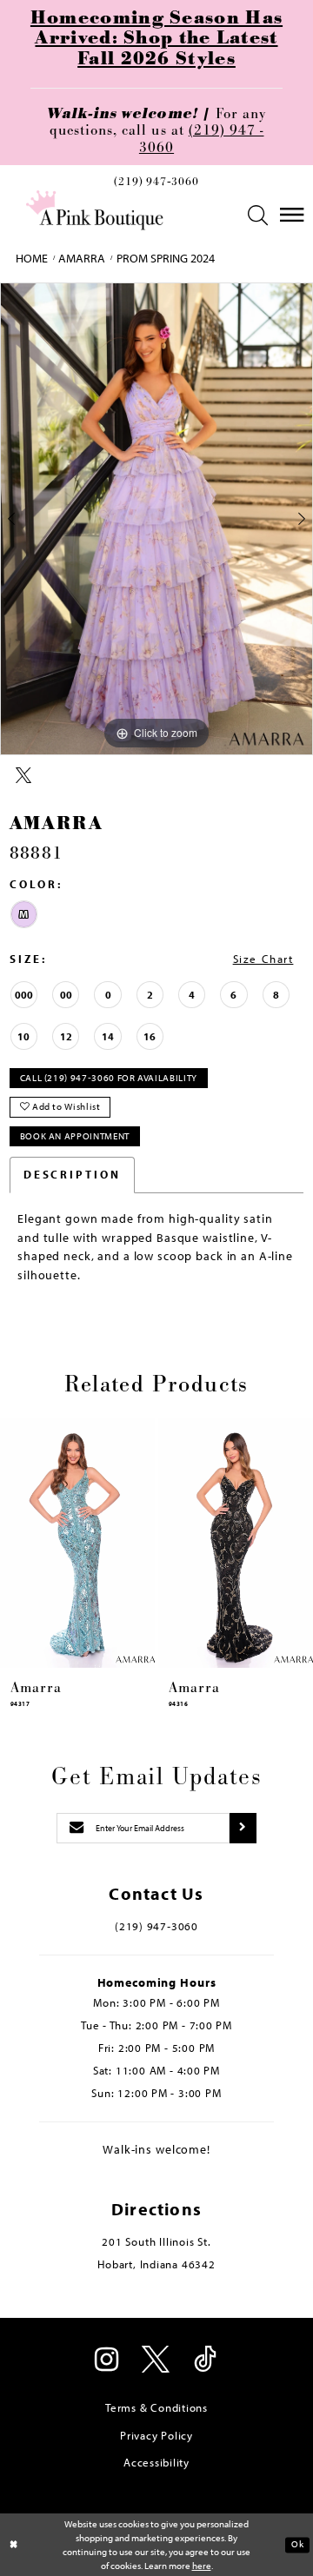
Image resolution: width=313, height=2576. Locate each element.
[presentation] (77, 1543)
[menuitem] (156, 186)
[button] (259, 215)
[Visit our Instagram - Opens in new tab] (107, 2361)
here (202, 2566)
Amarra (82, 258)
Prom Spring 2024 (166, 258)
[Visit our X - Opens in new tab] (156, 2361)
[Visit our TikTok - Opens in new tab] (206, 2361)
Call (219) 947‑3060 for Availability (109, 1078)
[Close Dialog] (14, 2545)
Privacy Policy (156, 2435)
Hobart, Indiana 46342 (156, 2264)
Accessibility (156, 2462)
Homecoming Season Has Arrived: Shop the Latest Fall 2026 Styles (156, 39)
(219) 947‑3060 (156, 183)
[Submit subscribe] (243, 1828)
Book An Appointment (75, 1136)
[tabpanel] (156, 518)
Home (32, 258)
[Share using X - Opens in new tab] (23, 777)
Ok (297, 2545)
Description (72, 1174)
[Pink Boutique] (95, 210)
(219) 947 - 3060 (202, 139)
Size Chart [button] (263, 959)
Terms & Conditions (156, 2407)
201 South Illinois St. (156, 2241)
